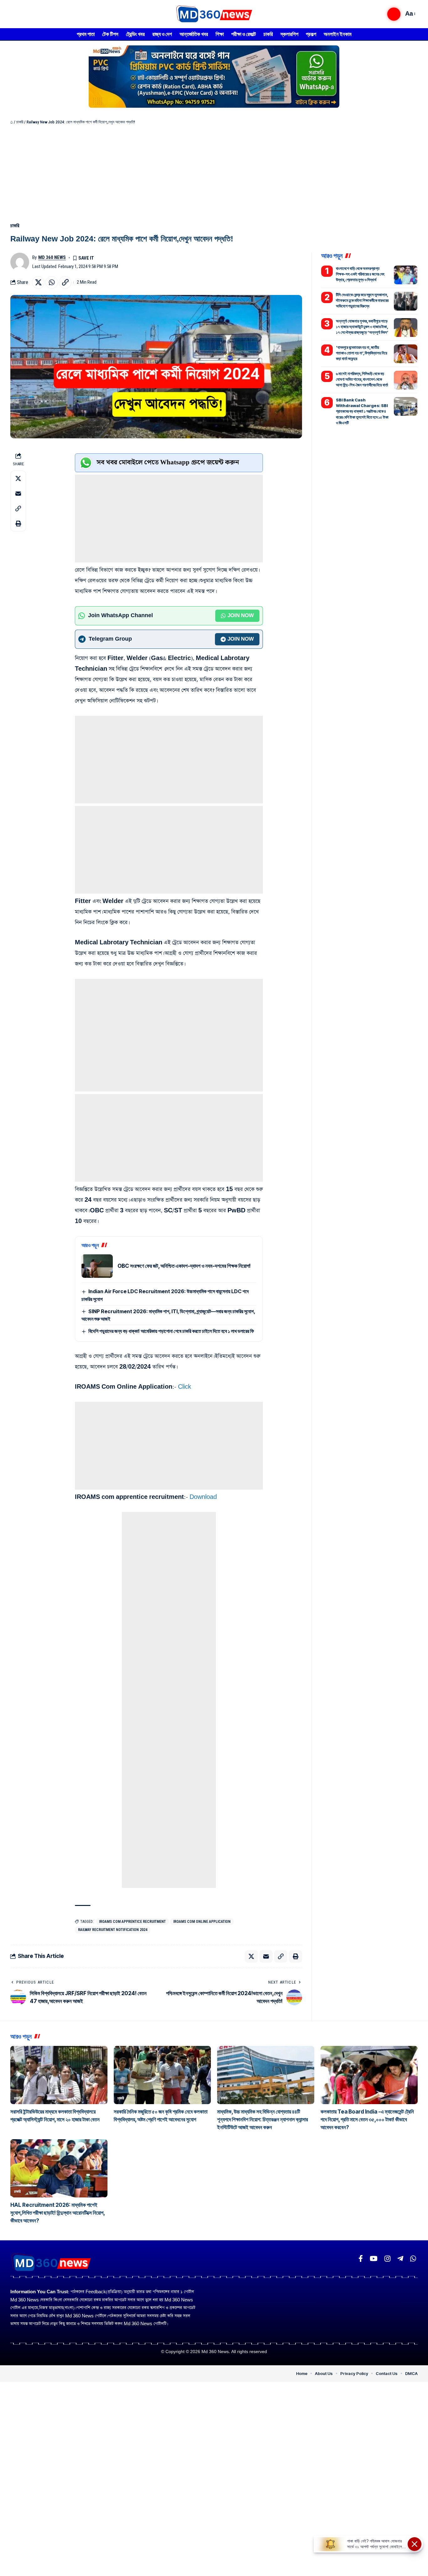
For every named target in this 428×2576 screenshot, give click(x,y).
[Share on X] (38, 282)
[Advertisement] (214, 172)
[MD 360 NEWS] (214, 14)
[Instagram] (387, 2259)
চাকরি (20, 122)
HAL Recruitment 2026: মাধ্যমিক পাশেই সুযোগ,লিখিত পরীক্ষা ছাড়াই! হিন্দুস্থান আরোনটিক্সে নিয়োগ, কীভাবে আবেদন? (58, 2213)
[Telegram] (400, 2259)
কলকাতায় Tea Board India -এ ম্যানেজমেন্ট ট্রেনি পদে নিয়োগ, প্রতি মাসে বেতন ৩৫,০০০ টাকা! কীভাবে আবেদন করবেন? (367, 2119)
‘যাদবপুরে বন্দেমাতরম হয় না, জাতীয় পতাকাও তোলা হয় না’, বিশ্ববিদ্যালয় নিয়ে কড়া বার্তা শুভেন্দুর (362, 353)
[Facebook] (361, 2259)
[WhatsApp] (413, 2259)
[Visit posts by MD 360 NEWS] (20, 262)
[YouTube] (374, 2259)
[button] (394, 14)
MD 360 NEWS (52, 257)
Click (185, 1387)
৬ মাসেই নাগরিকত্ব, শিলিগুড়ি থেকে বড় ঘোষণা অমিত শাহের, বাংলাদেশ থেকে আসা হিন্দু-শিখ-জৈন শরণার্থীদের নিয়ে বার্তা (362, 379)
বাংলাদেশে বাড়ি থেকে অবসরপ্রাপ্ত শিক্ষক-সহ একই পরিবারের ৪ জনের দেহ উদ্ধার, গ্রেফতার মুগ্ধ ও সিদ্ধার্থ (360, 274)
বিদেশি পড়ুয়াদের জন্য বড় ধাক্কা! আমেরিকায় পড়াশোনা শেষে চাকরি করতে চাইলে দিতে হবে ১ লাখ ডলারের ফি (171, 1331)
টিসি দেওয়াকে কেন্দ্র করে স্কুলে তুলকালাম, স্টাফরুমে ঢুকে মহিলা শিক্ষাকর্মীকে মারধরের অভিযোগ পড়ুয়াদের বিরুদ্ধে (362, 300)
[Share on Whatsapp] (52, 282)
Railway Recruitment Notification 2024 (113, 1930)
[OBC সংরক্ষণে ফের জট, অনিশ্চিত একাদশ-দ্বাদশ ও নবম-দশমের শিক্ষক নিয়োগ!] (97, 1266)
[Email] (18, 493)
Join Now (241, 616)
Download (203, 1497)
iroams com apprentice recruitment (132, 1922)
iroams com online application (202, 1922)
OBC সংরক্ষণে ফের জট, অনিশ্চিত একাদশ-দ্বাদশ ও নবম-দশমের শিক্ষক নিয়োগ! (184, 1266)
